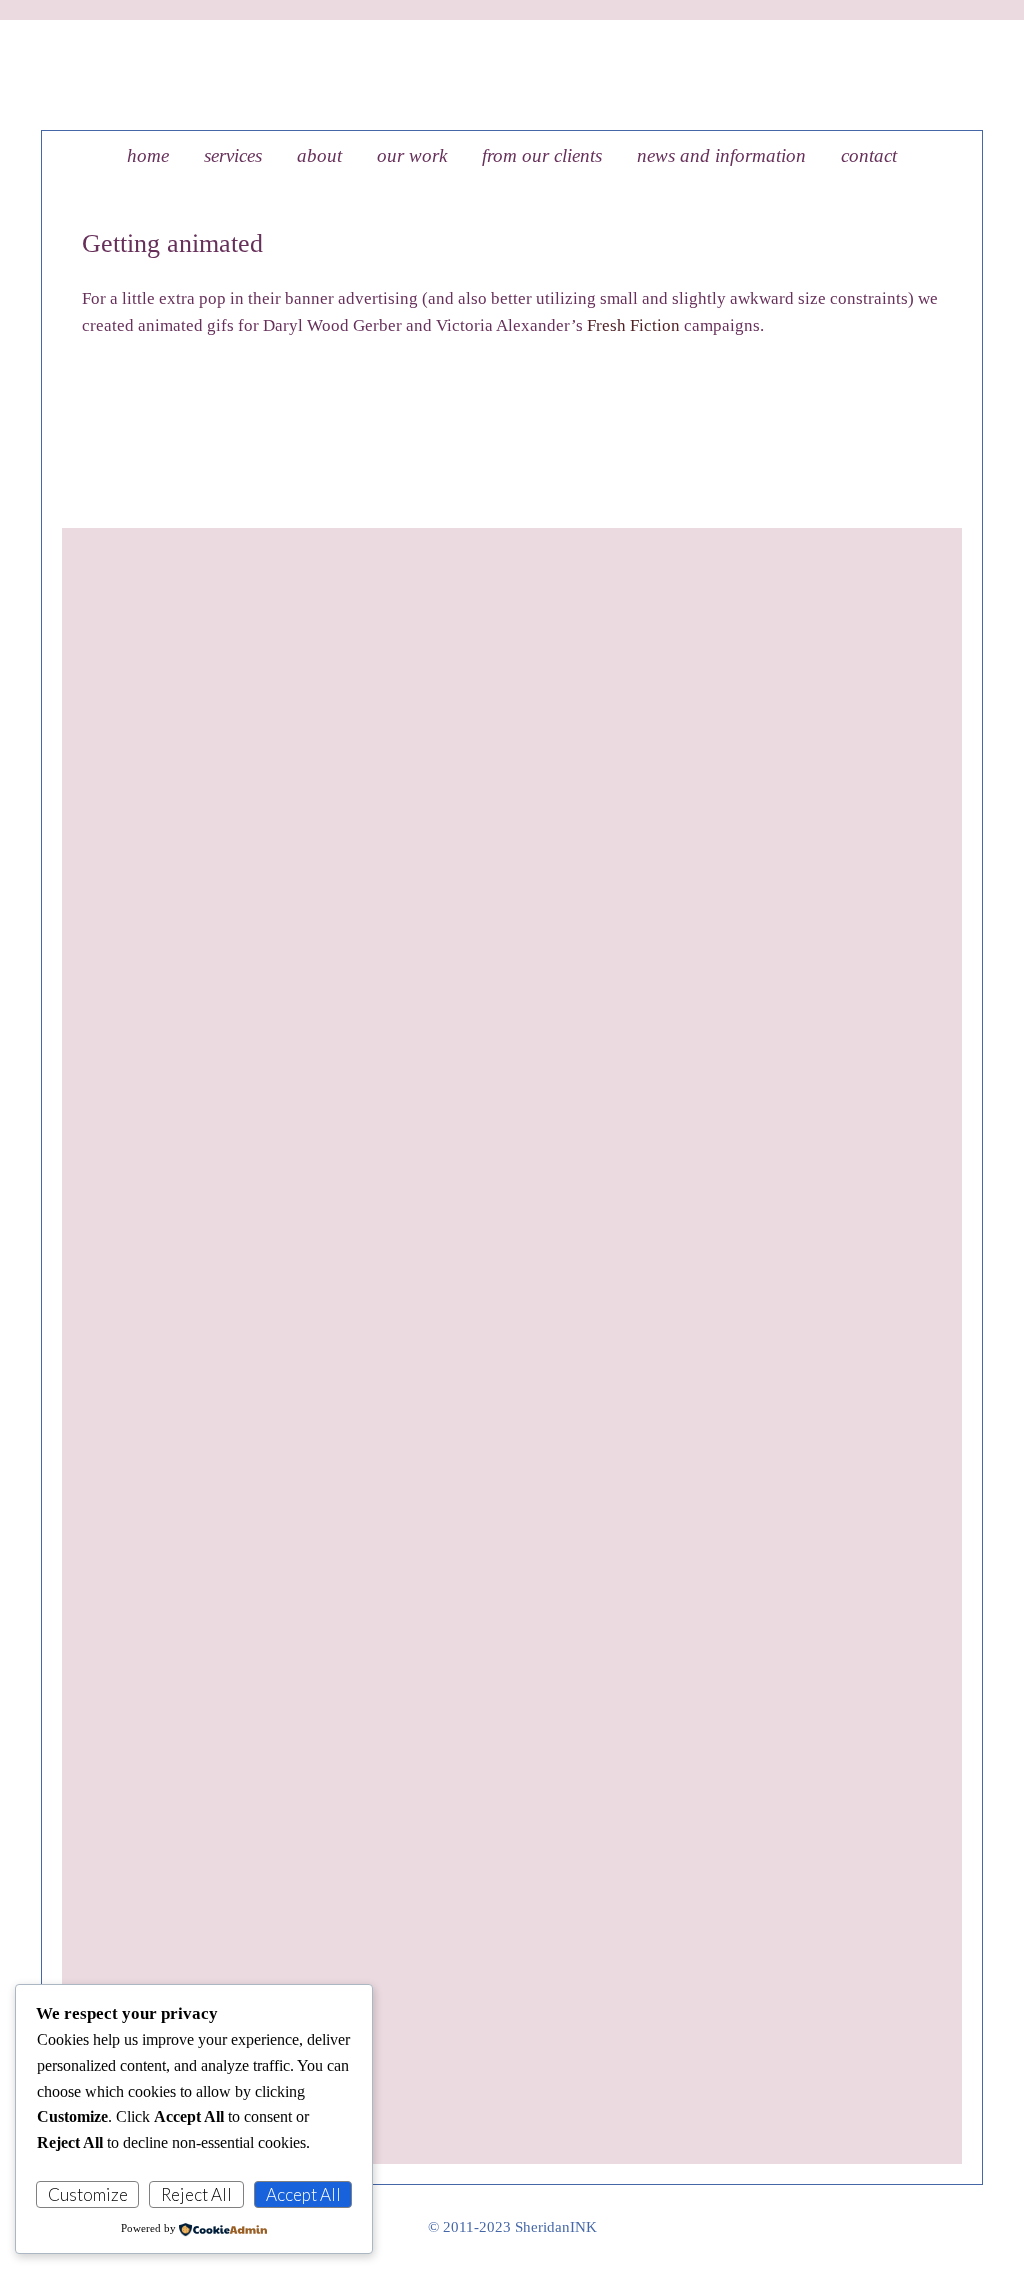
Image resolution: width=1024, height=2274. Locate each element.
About (319, 155)
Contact (869, 155)
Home (148, 155)
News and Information (721, 155)
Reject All (196, 2194)
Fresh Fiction (633, 325)
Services (233, 155)
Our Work (412, 155)
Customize (88, 2194)
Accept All (303, 2194)
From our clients (542, 155)
